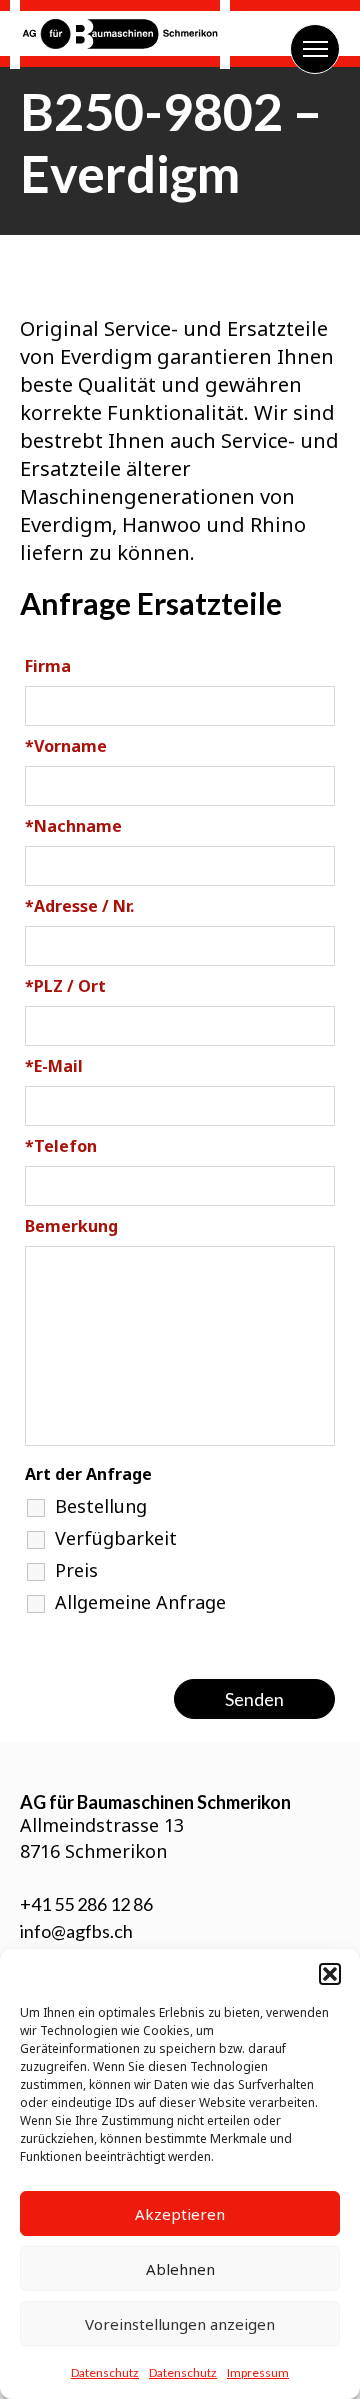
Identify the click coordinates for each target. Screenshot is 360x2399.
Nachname (73, 826)
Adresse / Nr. (79, 906)
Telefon (61, 1146)
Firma (48, 666)
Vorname (66, 746)
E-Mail (54, 1066)
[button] (330, 1974)
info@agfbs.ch (76, 1931)
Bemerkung (71, 1226)
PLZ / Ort (65, 986)
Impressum (258, 2372)
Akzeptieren (180, 2214)
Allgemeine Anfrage (140, 1602)
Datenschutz (105, 2372)
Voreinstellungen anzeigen (180, 2324)
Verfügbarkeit (116, 1538)
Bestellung (101, 1506)
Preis (76, 1570)
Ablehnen (180, 2269)
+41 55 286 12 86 (86, 1904)
